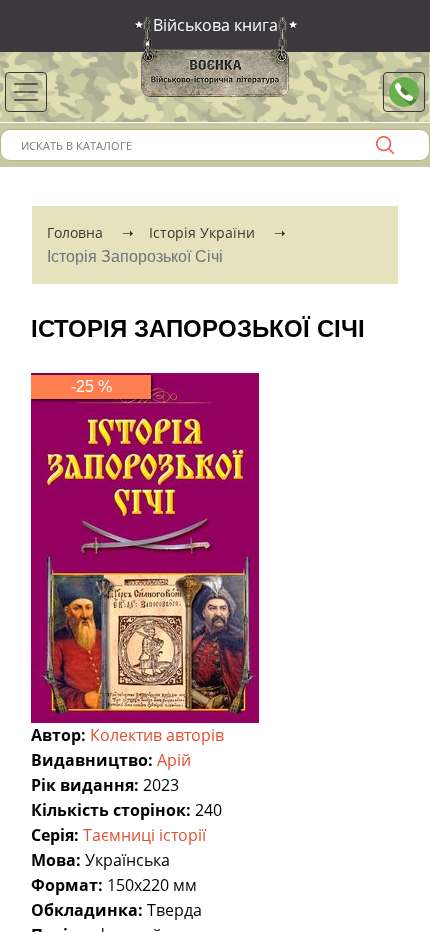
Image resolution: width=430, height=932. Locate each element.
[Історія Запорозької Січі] (145, 546)
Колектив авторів (159, 735)
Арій (176, 760)
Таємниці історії (146, 835)
